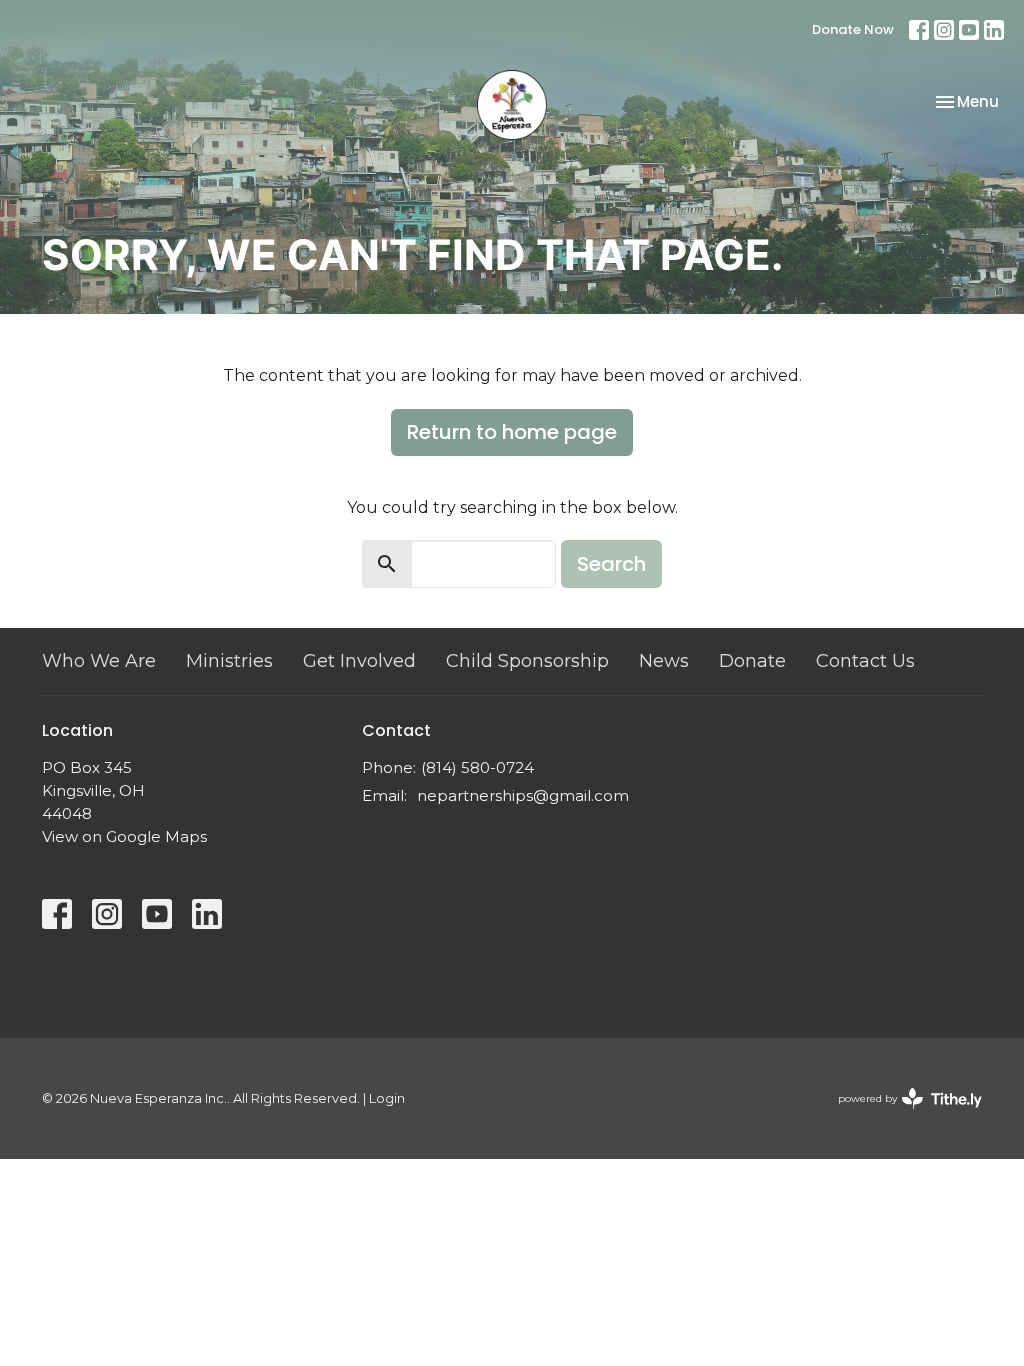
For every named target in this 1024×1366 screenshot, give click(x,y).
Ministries (229, 661)
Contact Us (865, 661)
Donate (752, 661)
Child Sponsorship (527, 661)
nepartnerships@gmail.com (523, 795)
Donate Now (853, 29)
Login (387, 1098)
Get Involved (359, 661)
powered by (900, 1115)
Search (611, 564)
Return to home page (512, 432)
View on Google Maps (124, 836)
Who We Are (99, 661)
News (664, 661)
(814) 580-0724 (477, 767)
